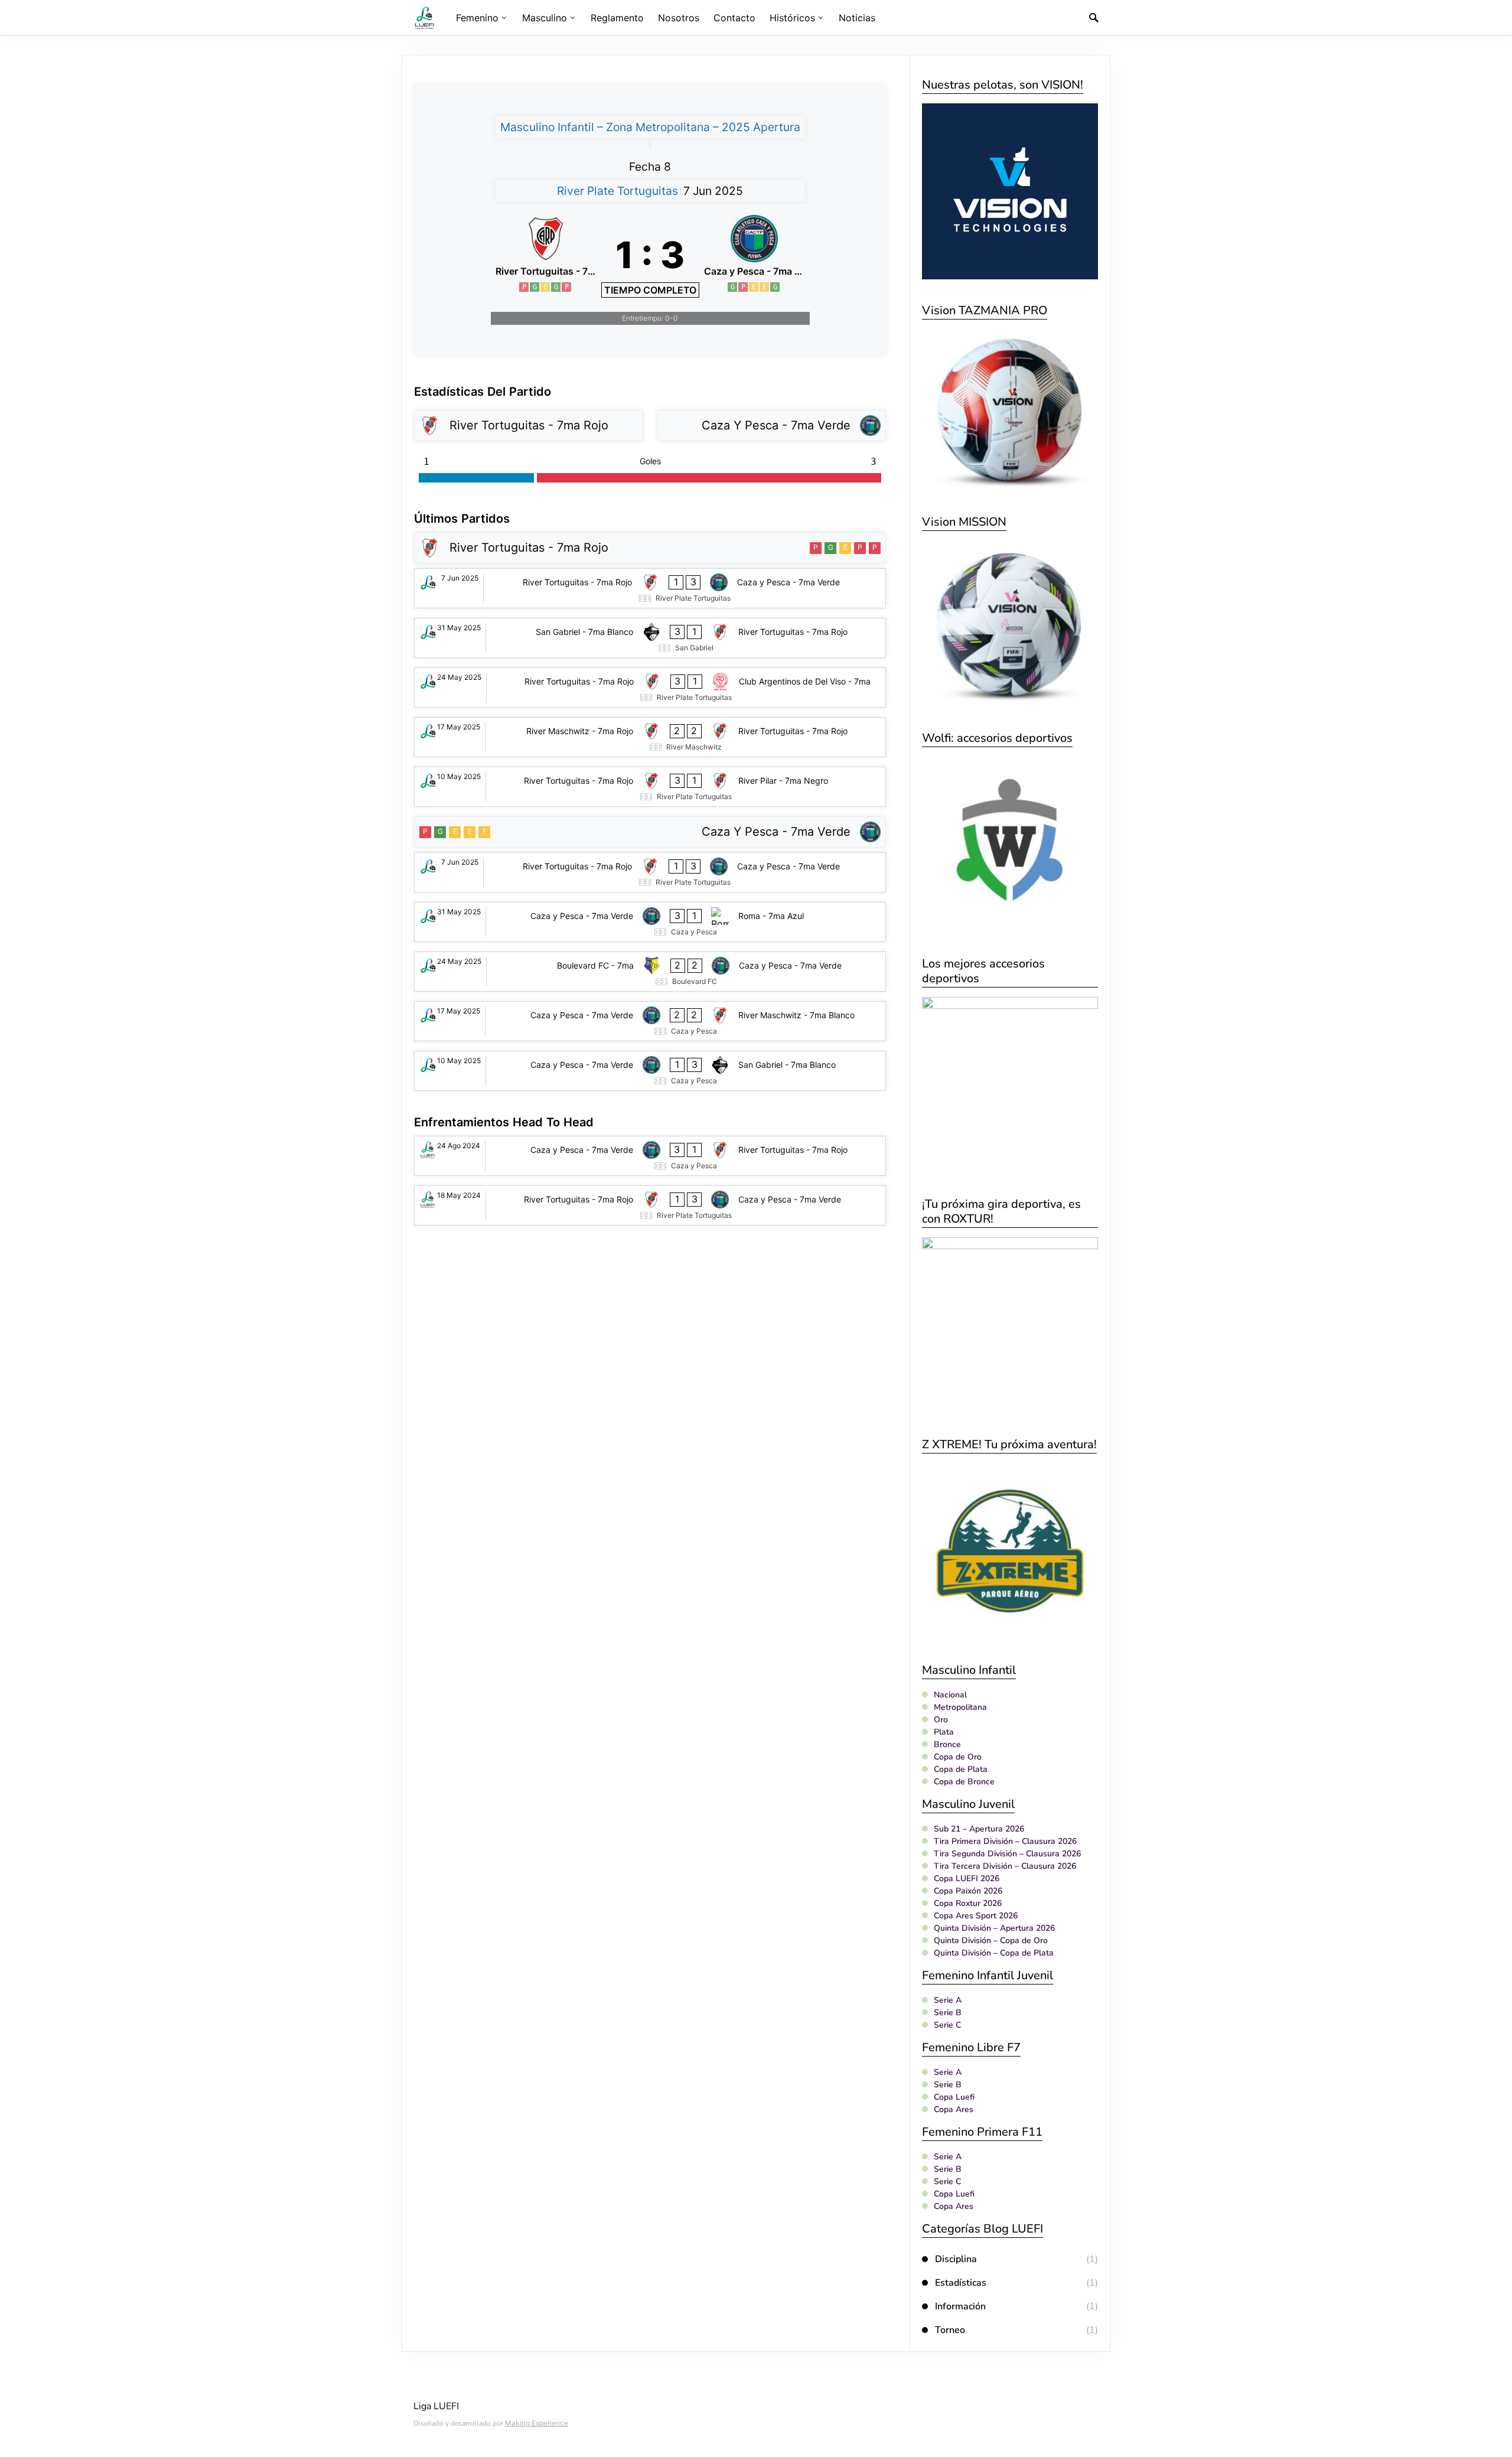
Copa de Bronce (964, 1782)
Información (960, 2306)
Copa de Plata (961, 1769)
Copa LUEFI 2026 (967, 1878)
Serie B (948, 2013)
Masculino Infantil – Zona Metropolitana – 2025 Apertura (650, 127)
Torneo (950, 2330)
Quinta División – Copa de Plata (994, 1953)
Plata (944, 1732)
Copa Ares (954, 2109)
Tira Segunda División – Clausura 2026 (1007, 1854)
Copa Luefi (954, 2097)
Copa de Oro (958, 1757)
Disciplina (956, 2259)
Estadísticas (961, 2283)
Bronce (947, 1744)
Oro (941, 1720)
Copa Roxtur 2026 (968, 1903)
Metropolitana (960, 1707)
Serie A (948, 2000)
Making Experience (537, 2423)
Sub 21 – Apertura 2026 (979, 1829)
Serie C (947, 2025)
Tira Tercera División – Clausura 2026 (1005, 1866)
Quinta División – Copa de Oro (991, 1940)
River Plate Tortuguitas (617, 191)
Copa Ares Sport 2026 (976, 1916)
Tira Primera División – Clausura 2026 (1005, 1841)
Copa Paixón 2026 (968, 1891)
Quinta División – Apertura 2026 (994, 1928)
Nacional (950, 1695)
